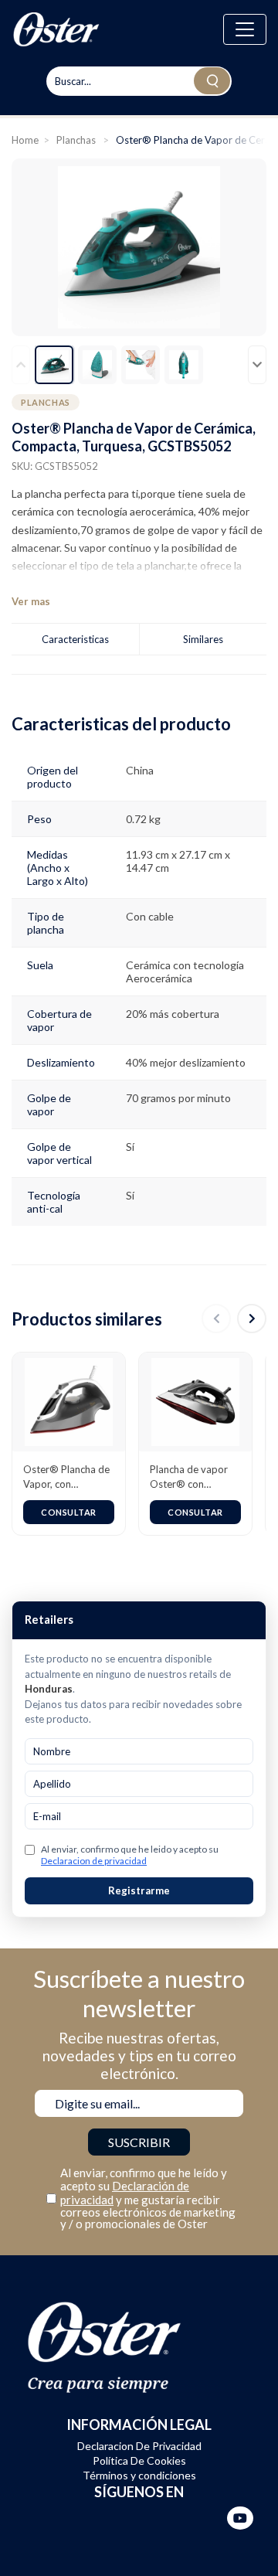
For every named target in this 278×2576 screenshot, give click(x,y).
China (140, 770)
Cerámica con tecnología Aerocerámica (185, 972)
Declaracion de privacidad (94, 1861)
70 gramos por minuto (178, 1098)
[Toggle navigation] (245, 29)
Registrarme (139, 1890)
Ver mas (31, 602)
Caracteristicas (75, 639)
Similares (203, 639)
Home (25, 140)
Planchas (77, 140)
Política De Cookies (139, 2460)
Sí (130, 1147)
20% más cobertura (173, 1014)
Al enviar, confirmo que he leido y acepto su (130, 1855)
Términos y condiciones (139, 2475)
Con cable (150, 916)
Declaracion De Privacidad (139, 2446)
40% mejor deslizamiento (186, 1062)
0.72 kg (143, 819)
